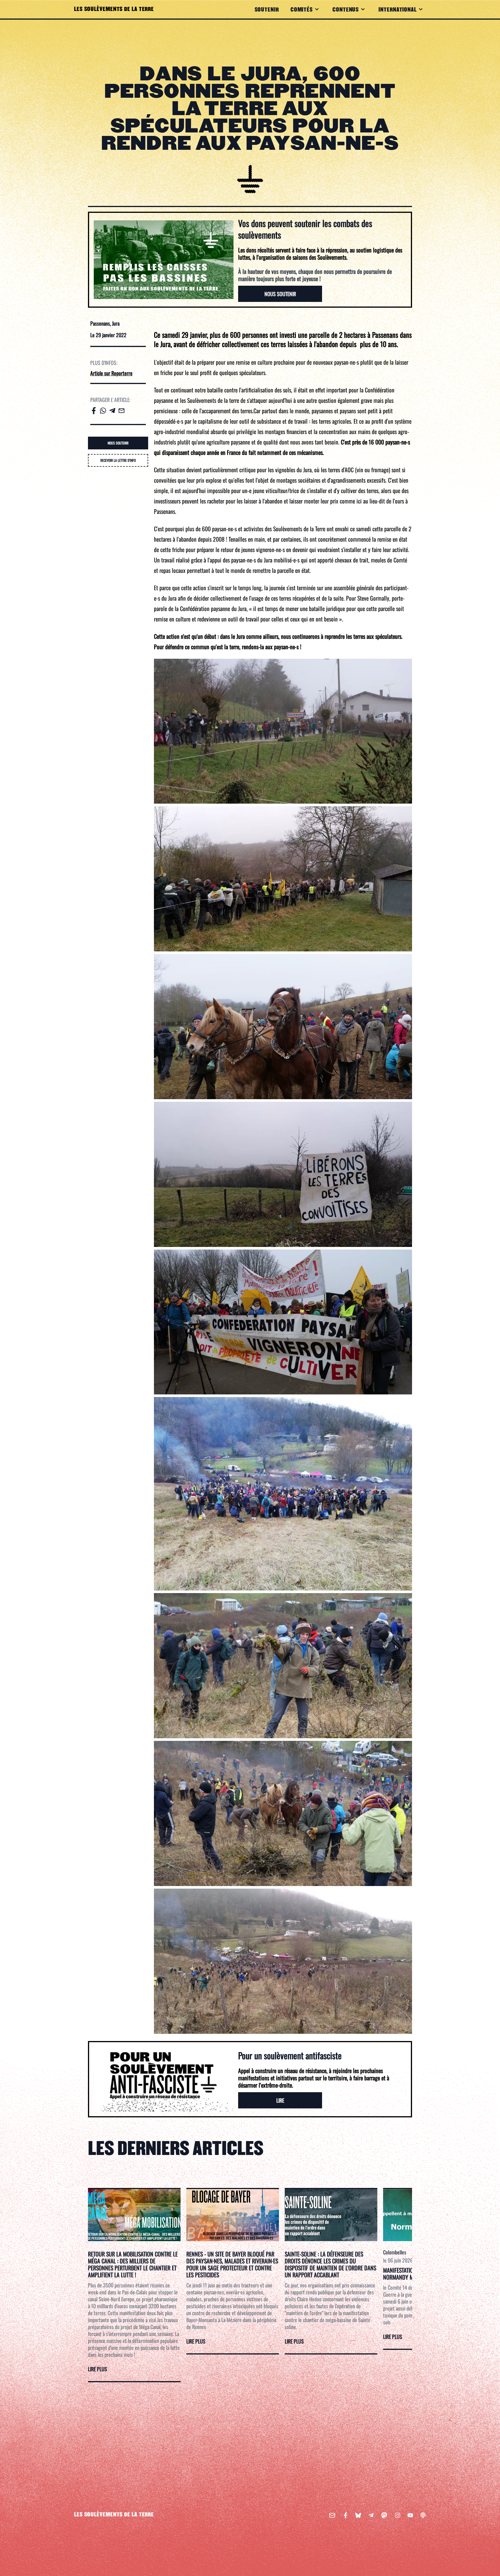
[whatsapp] (103, 411)
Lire (280, 2100)
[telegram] (112, 411)
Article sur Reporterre (111, 373)
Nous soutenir (280, 294)
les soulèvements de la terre (114, 2515)
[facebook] (94, 411)
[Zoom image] (283, 731)
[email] (122, 411)
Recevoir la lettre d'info (118, 460)
